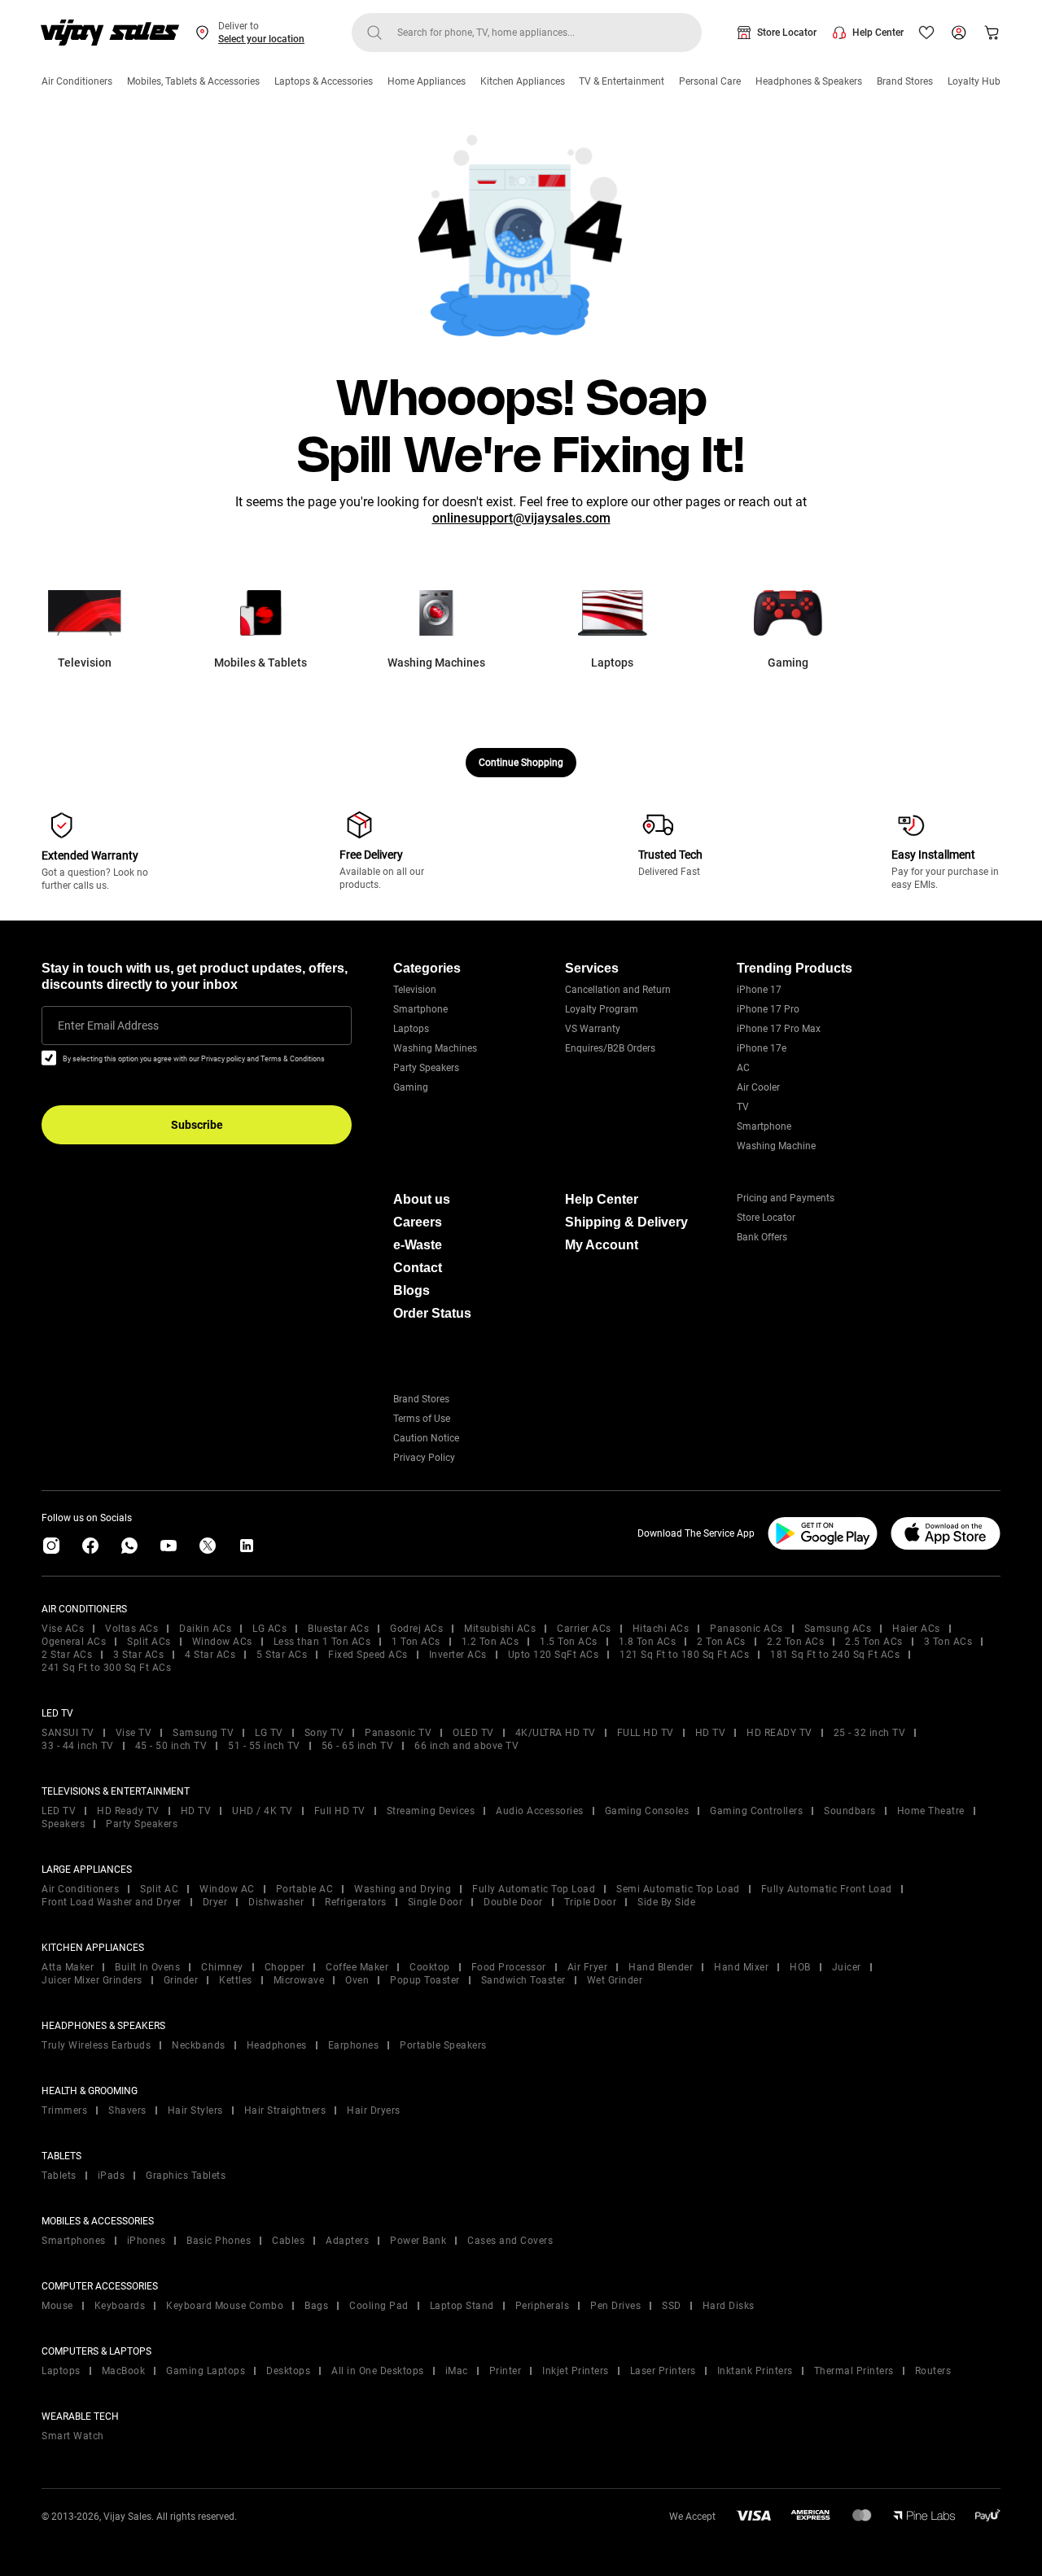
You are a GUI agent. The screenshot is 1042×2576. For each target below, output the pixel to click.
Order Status (432, 1313)
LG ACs (269, 1629)
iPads (112, 2176)
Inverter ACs (458, 1655)
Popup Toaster (425, 1980)
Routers (933, 2371)
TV (743, 1107)
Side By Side (666, 1902)
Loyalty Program (602, 1009)
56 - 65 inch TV (358, 1746)
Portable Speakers (443, 2045)
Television (415, 990)
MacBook (124, 2371)
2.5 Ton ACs (874, 1642)
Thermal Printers (854, 2371)
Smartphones (74, 2241)
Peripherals (543, 2306)
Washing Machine (776, 1146)
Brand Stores (905, 81)
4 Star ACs (210, 1655)
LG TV (269, 1733)
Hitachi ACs (661, 1629)
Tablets (59, 2176)
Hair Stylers (195, 2110)
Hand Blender (661, 1967)
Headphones (277, 2045)
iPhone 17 (759, 990)
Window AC (227, 1889)
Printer (506, 2371)
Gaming (411, 1087)
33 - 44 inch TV (78, 1746)
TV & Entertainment (622, 81)
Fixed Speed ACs (368, 1655)
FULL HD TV (646, 1733)
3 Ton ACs (948, 1642)
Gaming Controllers (756, 1811)
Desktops (288, 2371)
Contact (418, 1268)
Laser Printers (663, 2371)
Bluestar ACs (338, 1629)
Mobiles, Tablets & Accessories (193, 81)
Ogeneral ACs (74, 1642)
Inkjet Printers (576, 2371)
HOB (800, 1967)
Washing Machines (435, 1048)
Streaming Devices (431, 1811)
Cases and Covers (510, 2241)
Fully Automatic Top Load (534, 1889)
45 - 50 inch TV (171, 1746)
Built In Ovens (147, 1967)
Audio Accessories (540, 1811)
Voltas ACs (131, 1629)
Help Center (878, 33)
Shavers (127, 2110)
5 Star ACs (282, 1655)
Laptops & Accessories (324, 81)
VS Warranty (593, 1029)
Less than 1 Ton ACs (322, 1642)
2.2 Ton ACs (796, 1642)
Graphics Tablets (186, 2176)
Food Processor (509, 1967)
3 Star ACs (138, 1655)
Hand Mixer (741, 1967)
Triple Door (591, 1902)
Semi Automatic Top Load (678, 1889)
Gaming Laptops (206, 2371)
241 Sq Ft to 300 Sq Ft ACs (106, 1668)
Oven (357, 1980)
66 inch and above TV (466, 1746)
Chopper (285, 1967)
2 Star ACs (67, 1655)
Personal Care (710, 81)
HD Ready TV (128, 1811)
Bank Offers (762, 1237)
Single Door (436, 1902)
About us (422, 1199)
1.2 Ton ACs (490, 1642)
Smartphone (420, 1009)
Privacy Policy (424, 1458)
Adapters (347, 2241)
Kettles (236, 1980)
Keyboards (120, 2306)
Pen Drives (615, 2306)
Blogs (412, 1290)
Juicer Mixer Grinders (92, 1980)
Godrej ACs (416, 1629)
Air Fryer (588, 1967)
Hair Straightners (285, 2110)
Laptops (411, 1029)
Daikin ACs (205, 1629)
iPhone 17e (762, 1048)
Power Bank (418, 2241)
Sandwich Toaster (523, 1980)
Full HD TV (340, 1811)
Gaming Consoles (647, 1811)
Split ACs (149, 1642)
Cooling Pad (379, 2306)
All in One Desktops (378, 2371)
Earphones (354, 2045)
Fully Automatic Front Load (827, 1889)
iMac (457, 2371)
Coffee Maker (357, 1967)
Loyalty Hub (974, 81)
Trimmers (64, 2110)
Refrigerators (356, 1902)
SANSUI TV (68, 1733)
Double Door (513, 1902)
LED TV (59, 1811)
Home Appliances (427, 81)
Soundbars (850, 1811)
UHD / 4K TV (263, 1811)
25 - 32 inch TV (870, 1733)
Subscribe (197, 1125)
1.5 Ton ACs (569, 1642)
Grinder (181, 1980)
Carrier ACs (584, 1629)
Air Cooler (758, 1087)
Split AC (159, 1889)
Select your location (261, 39)
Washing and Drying (403, 1889)
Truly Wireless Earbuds (96, 2045)
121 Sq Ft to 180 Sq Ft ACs (684, 1655)
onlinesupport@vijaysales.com (521, 518)
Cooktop (430, 1967)
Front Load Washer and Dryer (112, 1902)
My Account (602, 1245)
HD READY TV (779, 1733)
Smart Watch (73, 2436)
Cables (288, 2241)
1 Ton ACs (416, 1642)
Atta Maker (68, 1967)
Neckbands (199, 2045)
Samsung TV (203, 1733)
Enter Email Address (108, 1026)
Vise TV (134, 1733)
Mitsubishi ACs (500, 1629)
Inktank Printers (755, 2371)
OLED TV (473, 1733)
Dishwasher (276, 1902)
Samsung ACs (838, 1629)
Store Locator (787, 33)
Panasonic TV (398, 1733)
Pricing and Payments (786, 1198)
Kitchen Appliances (523, 81)
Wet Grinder (615, 1980)
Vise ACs (63, 1629)
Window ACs (222, 1642)
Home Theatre (931, 1811)
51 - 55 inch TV (264, 1746)
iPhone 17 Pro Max (779, 1029)
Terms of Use (422, 1419)
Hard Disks (729, 2306)
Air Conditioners (77, 81)
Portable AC (305, 1889)
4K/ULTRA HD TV (556, 1733)
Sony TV (324, 1733)
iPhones (147, 2241)
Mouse (57, 2306)
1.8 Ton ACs (648, 1642)
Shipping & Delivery (626, 1222)
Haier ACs (916, 1629)
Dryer (215, 1902)
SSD (672, 2306)
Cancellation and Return (618, 990)
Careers (418, 1222)
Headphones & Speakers (809, 81)
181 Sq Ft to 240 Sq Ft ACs (835, 1655)
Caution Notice (426, 1438)
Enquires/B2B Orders (610, 1048)
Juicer (847, 1967)
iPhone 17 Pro (768, 1009)
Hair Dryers (374, 2110)
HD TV (711, 1733)
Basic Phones (219, 2241)
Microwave (299, 1980)
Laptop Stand (462, 2306)
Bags (316, 2306)
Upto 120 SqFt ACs (554, 1655)
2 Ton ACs (721, 1642)
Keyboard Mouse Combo (225, 2306)
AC (743, 1068)
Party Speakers (426, 1068)
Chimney (222, 1967)
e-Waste (418, 1245)
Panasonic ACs (746, 1629)
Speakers (63, 1824)
